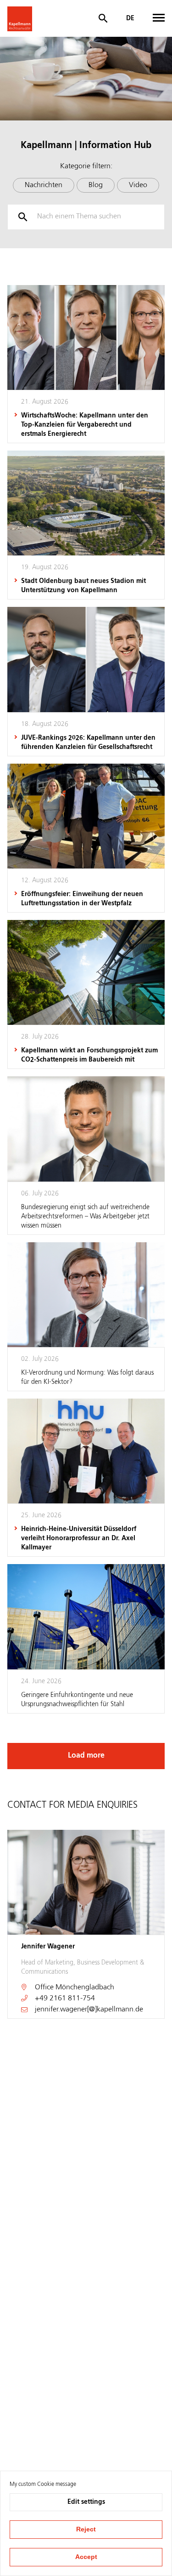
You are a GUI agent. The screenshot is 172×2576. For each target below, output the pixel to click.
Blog (96, 185)
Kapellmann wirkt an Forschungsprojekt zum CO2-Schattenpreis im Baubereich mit (89, 1055)
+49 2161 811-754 (65, 1999)
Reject (86, 2529)
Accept (86, 2557)
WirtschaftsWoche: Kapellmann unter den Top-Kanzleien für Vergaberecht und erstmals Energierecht (85, 425)
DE (130, 18)
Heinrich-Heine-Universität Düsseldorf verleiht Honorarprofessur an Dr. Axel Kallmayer (79, 1538)
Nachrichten (44, 185)
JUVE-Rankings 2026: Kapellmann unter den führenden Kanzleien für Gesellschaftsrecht (88, 743)
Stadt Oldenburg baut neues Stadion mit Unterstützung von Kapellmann (83, 586)
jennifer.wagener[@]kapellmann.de (89, 2010)
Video (138, 185)
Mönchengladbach (85, 1988)
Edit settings (86, 2502)
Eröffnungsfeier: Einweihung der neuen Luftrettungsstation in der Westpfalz (82, 899)
